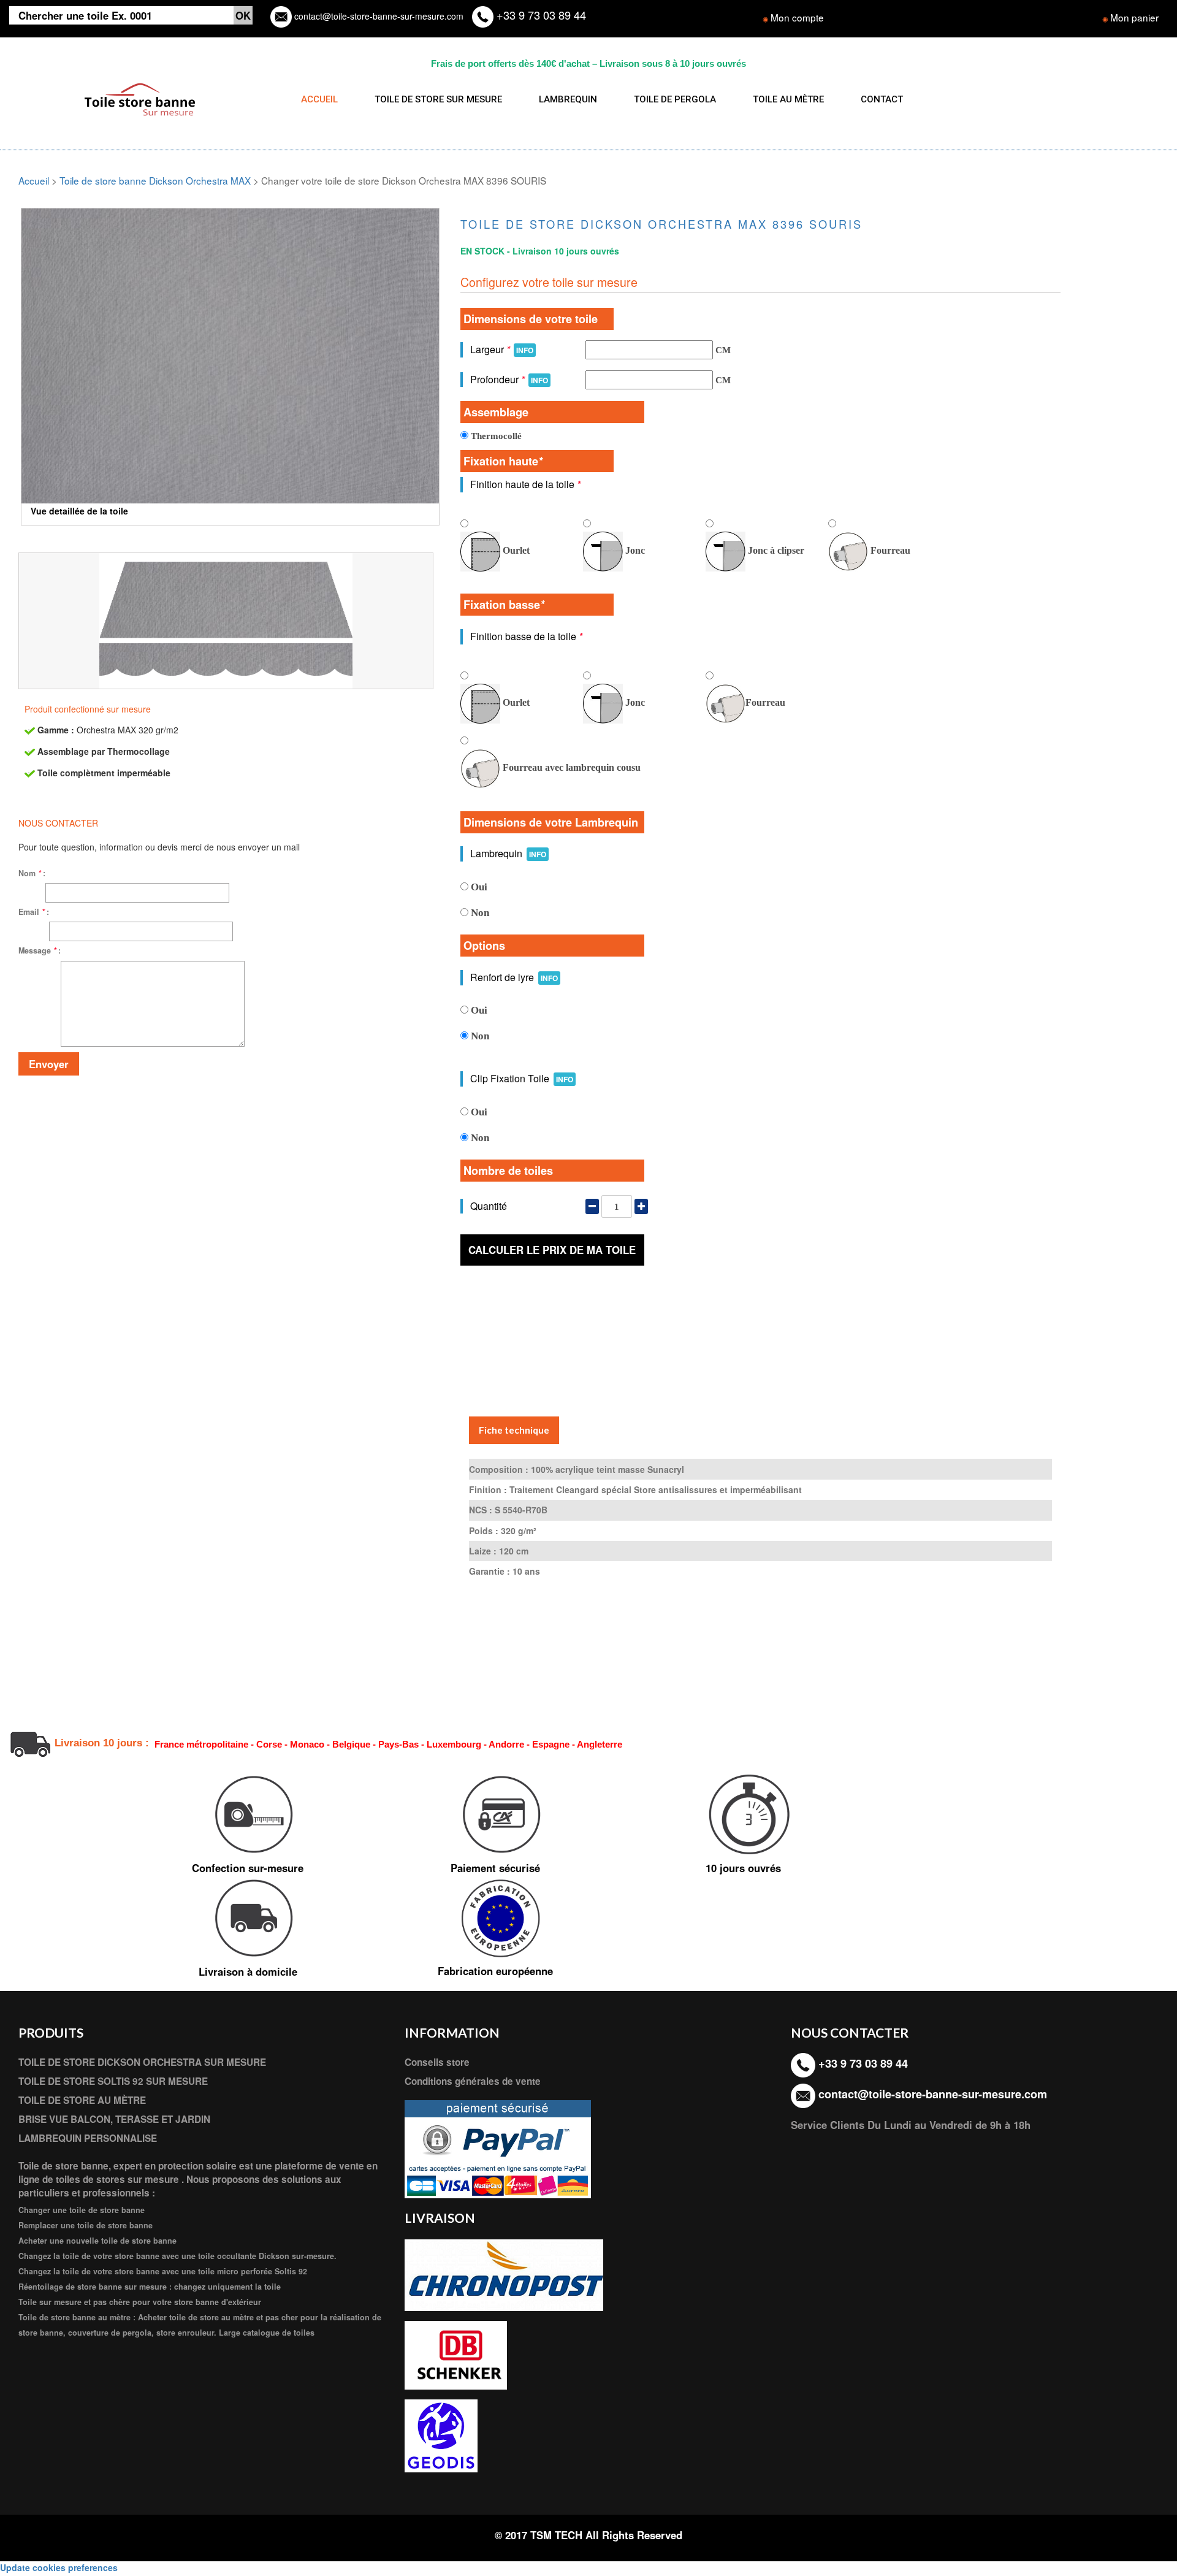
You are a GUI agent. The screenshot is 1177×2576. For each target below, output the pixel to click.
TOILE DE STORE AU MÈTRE (82, 2100)
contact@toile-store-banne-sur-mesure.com (378, 16)
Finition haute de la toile (525, 484)
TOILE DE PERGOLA (675, 99)
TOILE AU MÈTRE (788, 99)
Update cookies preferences (59, 2567)
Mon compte (797, 17)
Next (458, 340)
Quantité (489, 1206)
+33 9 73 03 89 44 (540, 15)
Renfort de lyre (514, 977)
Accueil (34, 180)
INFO (525, 350)
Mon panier (1134, 17)
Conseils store (437, 2062)
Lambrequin (508, 853)
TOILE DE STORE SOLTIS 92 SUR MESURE (113, 2081)
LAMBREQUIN (568, 99)
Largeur (502, 349)
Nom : (32, 873)
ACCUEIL (319, 99)
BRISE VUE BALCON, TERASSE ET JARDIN (114, 2119)
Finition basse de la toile (526, 636)
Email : (34, 912)
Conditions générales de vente (473, 2081)
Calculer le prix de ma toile (552, 1250)
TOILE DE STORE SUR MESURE (438, 99)
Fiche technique (514, 1430)
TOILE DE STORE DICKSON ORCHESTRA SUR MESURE (142, 2062)
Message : (40, 950)
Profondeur (509, 379)
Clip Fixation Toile (522, 1078)
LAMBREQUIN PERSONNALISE (88, 2138)
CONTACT (882, 99)
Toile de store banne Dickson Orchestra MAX (155, 180)
